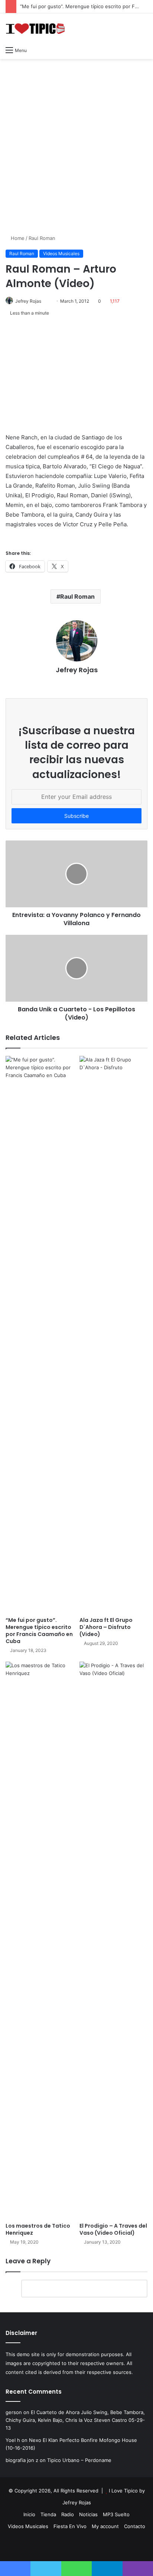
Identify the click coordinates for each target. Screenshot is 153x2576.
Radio (68, 2514)
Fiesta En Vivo (70, 2526)
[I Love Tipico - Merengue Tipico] (35, 28)
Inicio (29, 2514)
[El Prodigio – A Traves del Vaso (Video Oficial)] (113, 1940)
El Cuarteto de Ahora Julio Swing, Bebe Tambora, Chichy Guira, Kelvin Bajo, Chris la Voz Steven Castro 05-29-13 (75, 2420)
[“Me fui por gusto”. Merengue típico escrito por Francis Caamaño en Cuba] (40, 1334)
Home (17, 238)
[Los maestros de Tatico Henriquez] (40, 1940)
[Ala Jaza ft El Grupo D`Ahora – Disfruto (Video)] (113, 1334)
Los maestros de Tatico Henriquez (38, 2229)
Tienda (48, 2514)
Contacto (135, 2526)
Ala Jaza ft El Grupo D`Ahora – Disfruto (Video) (106, 1627)
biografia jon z (22, 2460)
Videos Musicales (61, 253)
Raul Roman (42, 238)
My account (105, 2526)
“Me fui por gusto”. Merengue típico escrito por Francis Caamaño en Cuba (39, 1631)
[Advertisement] (76, 143)
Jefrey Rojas (28, 301)
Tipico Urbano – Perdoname (79, 2460)
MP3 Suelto (116, 2514)
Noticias (88, 2514)
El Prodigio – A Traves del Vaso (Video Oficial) (113, 2229)
